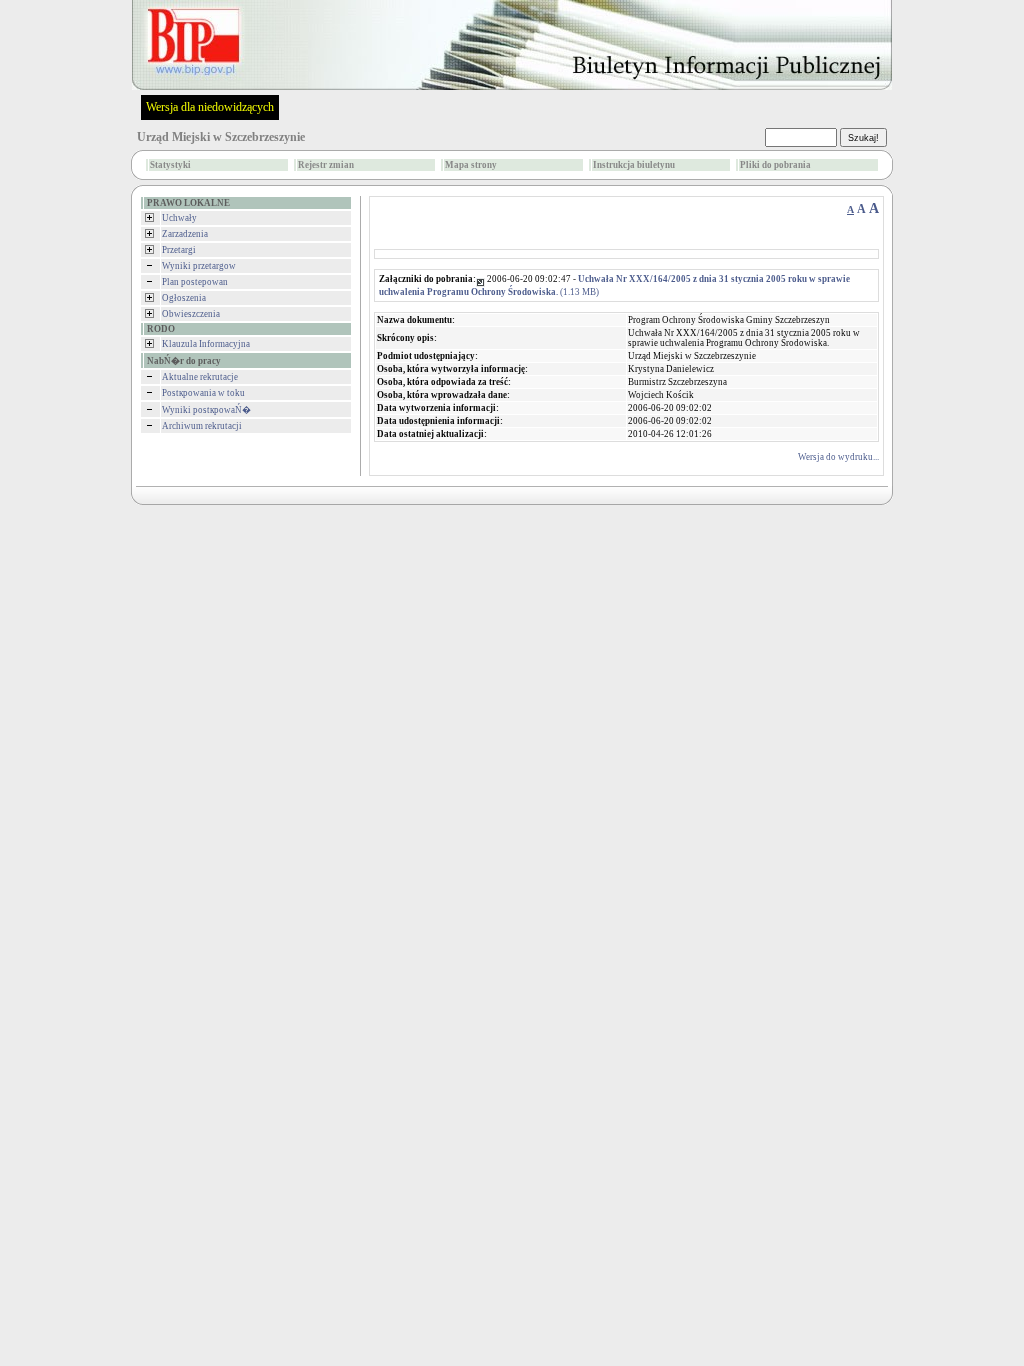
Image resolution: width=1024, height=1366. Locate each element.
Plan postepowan (195, 282)
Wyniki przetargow (199, 266)
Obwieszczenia (191, 314)
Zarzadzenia (185, 234)
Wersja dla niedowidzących (210, 107)
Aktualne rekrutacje (200, 377)
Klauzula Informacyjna (206, 344)
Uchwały (179, 218)
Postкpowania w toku (203, 393)
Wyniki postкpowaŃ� (206, 410)
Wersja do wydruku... (838, 457)
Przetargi (179, 250)
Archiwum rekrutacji (202, 426)
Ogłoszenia (184, 298)
